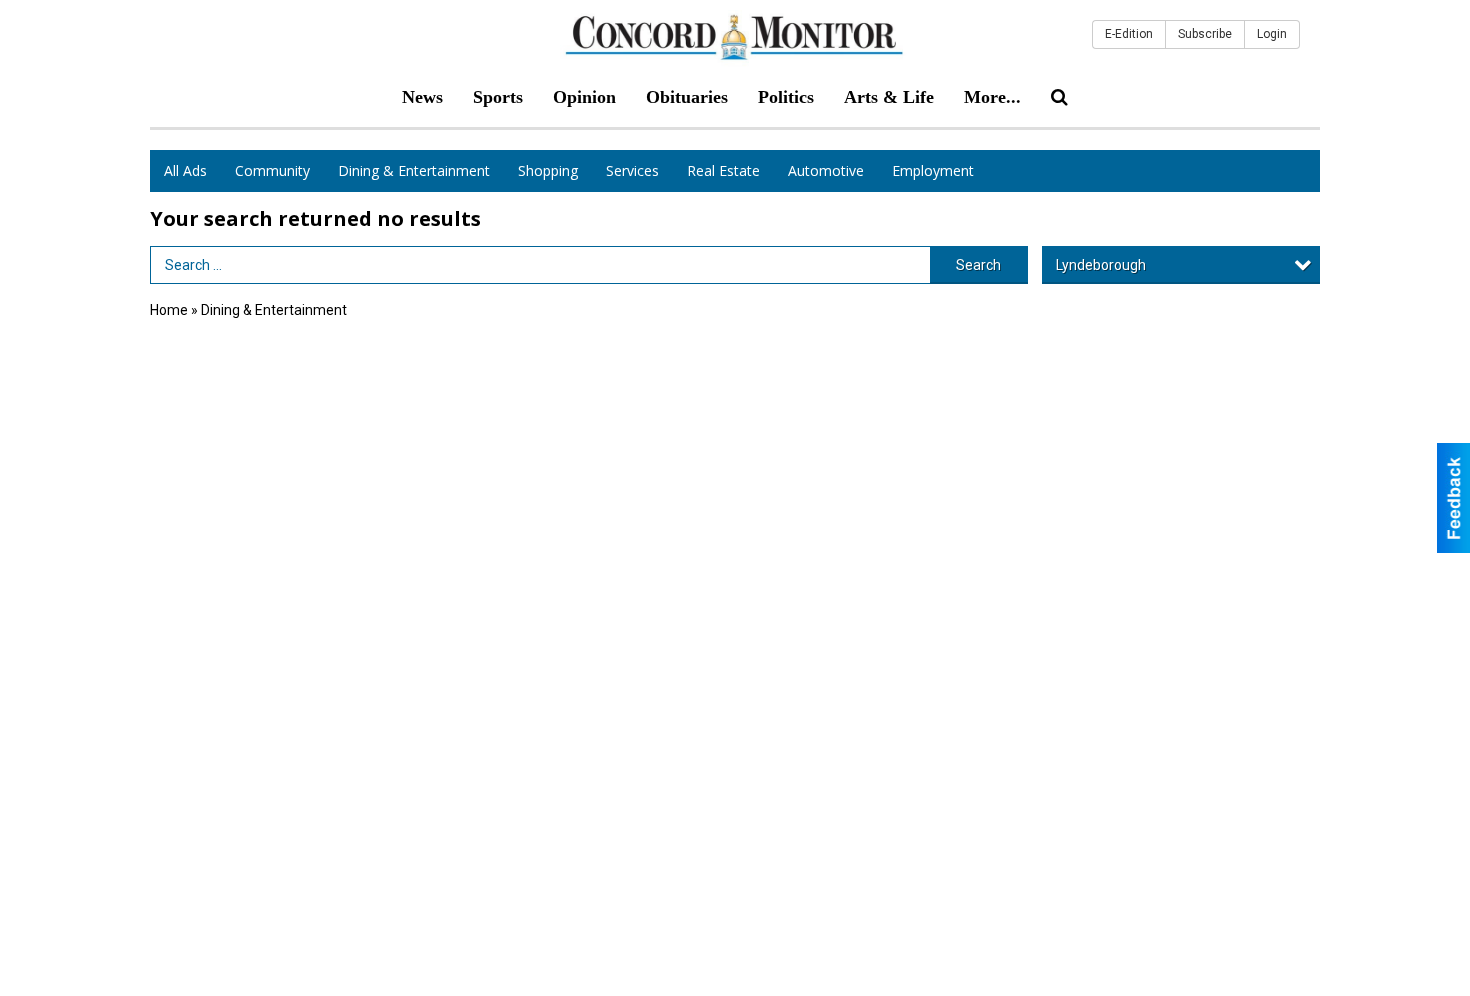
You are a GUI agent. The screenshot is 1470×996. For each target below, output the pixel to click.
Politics (786, 97)
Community (272, 170)
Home (169, 310)
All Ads (185, 170)
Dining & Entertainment (414, 170)
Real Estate (723, 170)
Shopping (548, 170)
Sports (498, 97)
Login (1272, 34)
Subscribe (1205, 34)
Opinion (584, 97)
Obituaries (687, 97)
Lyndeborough (1101, 265)
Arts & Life (889, 97)
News (422, 97)
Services (632, 170)
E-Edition (1129, 34)
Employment (933, 170)
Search (978, 265)
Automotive (826, 170)
